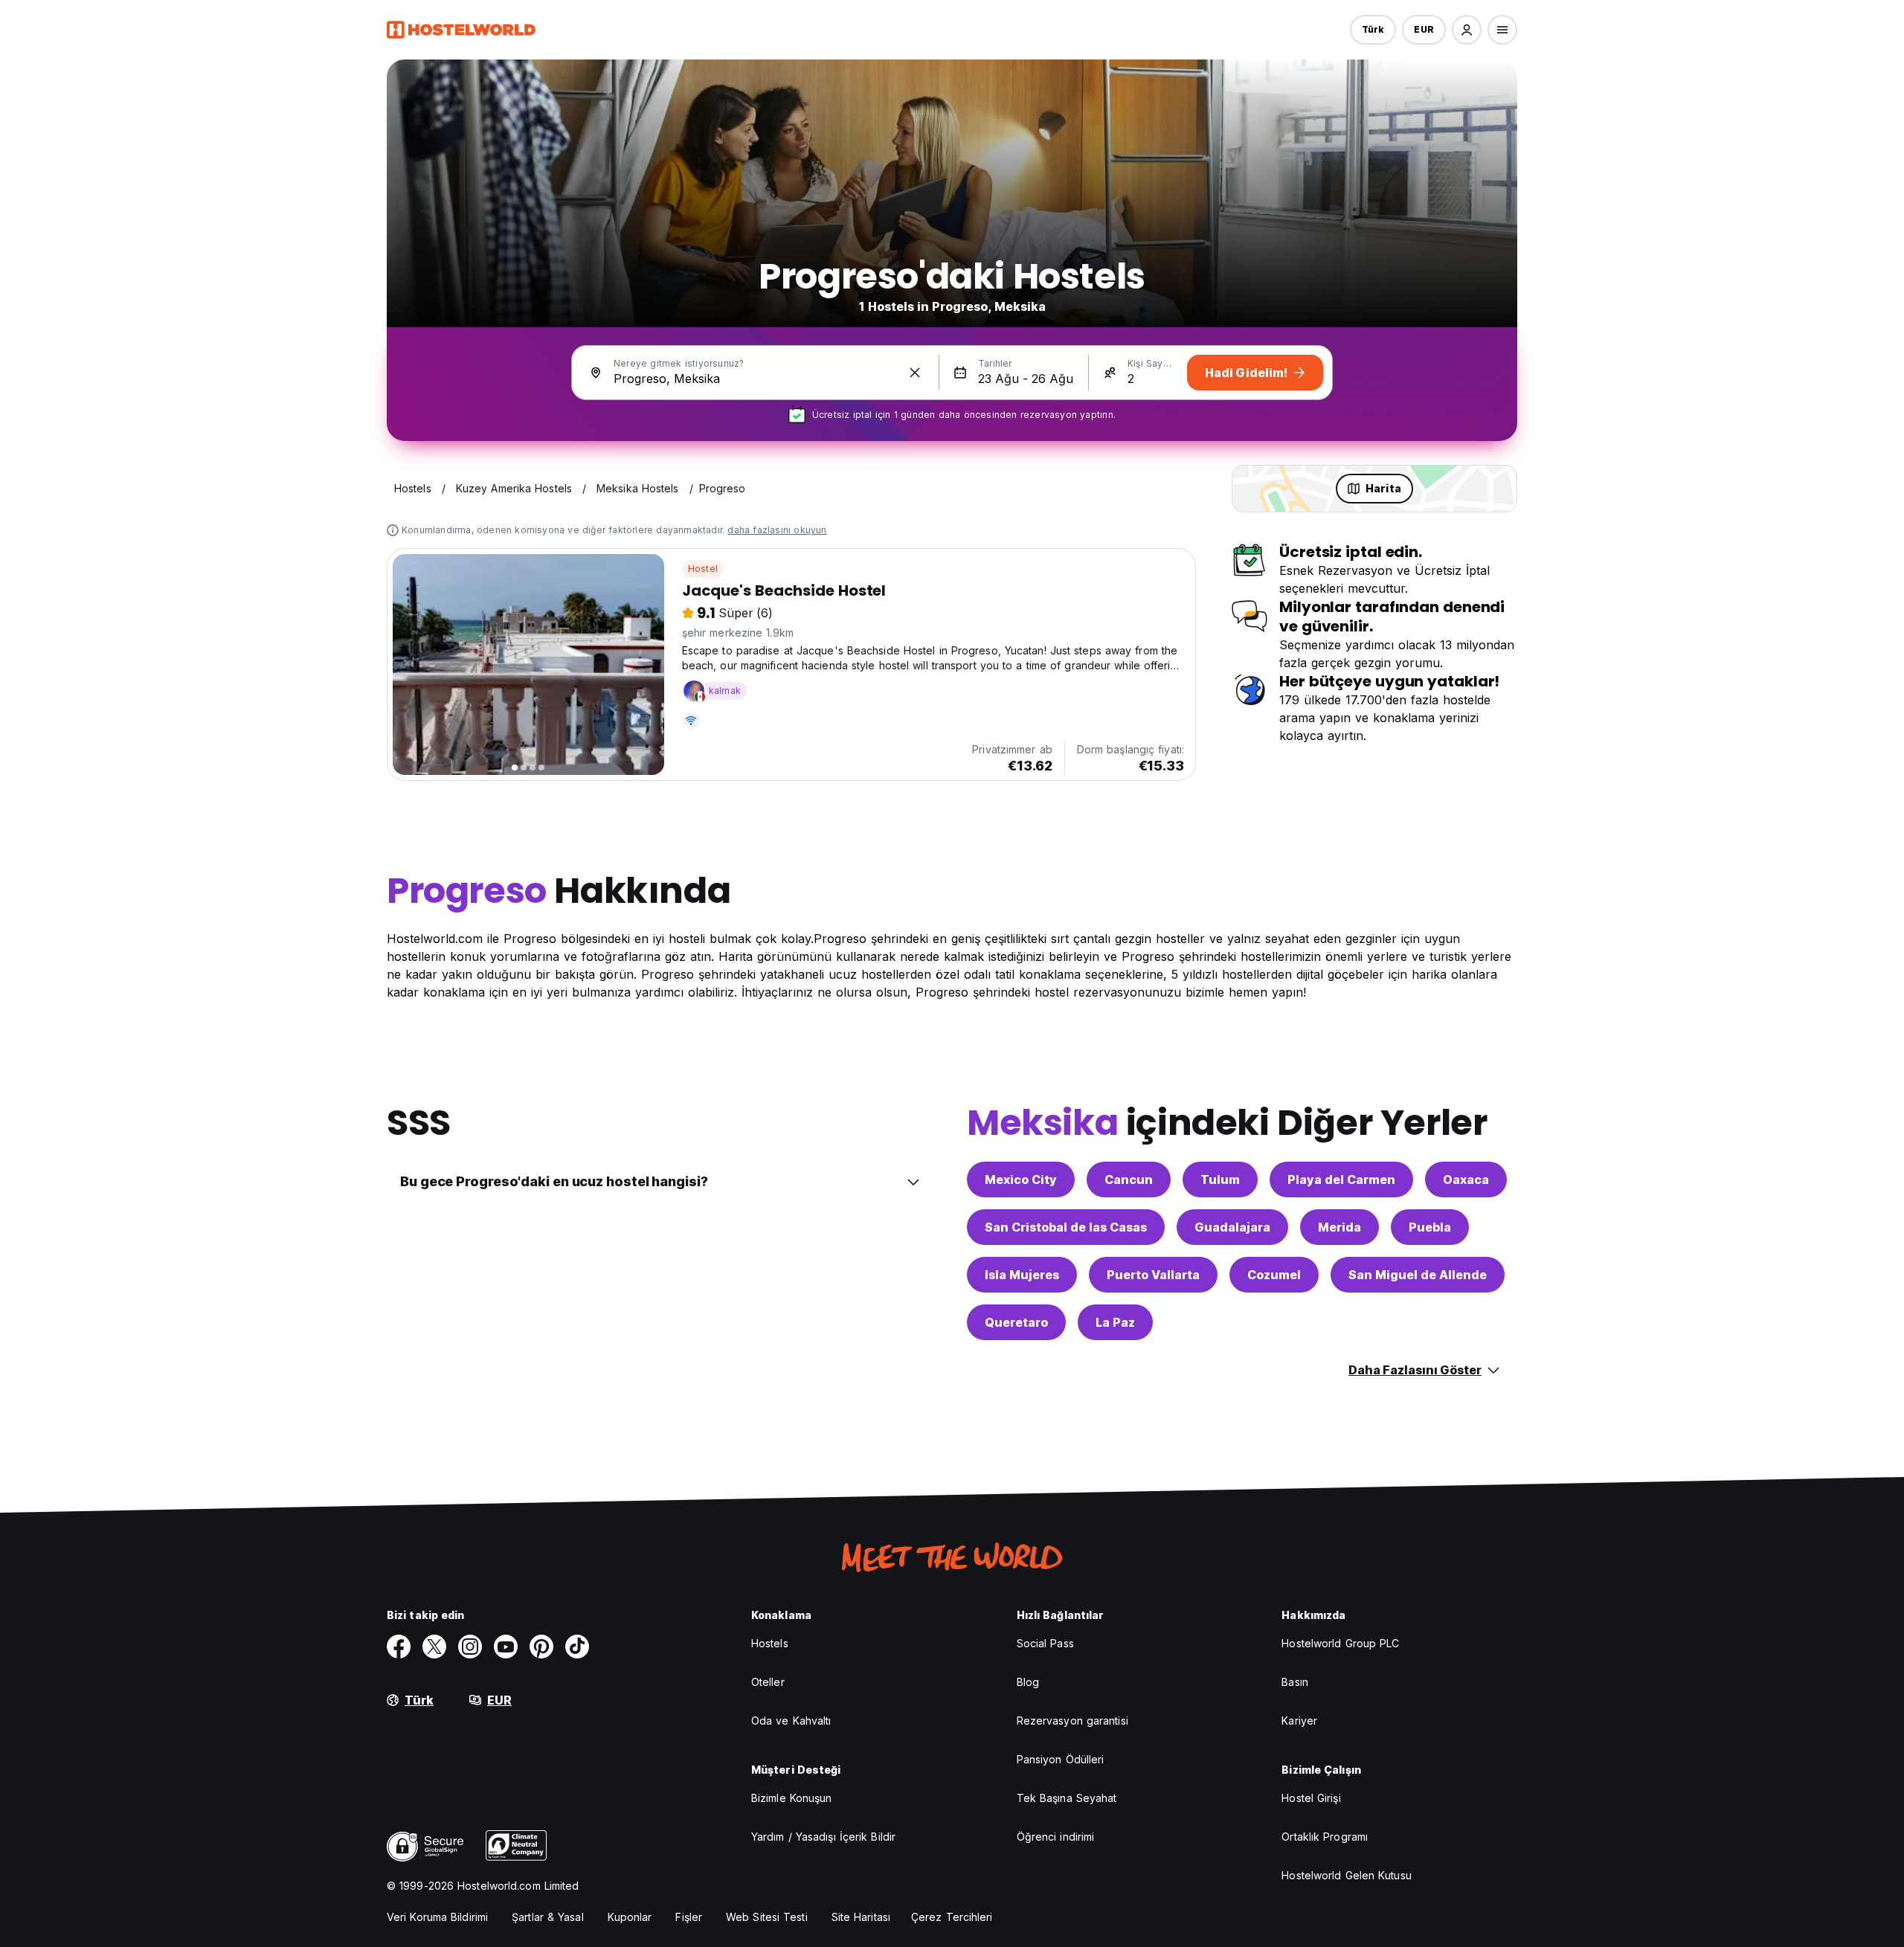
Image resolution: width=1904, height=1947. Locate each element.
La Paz (1115, 1322)
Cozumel (1274, 1275)
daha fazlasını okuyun (777, 530)
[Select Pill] (1467, 30)
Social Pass (1045, 1643)
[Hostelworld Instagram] (470, 1647)
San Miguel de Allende (1418, 1275)
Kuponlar (630, 1917)
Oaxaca (1466, 1180)
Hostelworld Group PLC (1340, 1643)
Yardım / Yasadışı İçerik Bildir (823, 1837)
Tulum (1220, 1180)
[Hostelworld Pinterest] (541, 1647)
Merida (1339, 1227)
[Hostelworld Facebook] (399, 1647)
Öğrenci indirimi (1056, 1837)
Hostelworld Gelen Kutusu (1346, 1875)
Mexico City (1021, 1180)
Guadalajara (1232, 1227)
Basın (1295, 1682)
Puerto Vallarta (1153, 1275)
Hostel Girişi (1311, 1798)
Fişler (689, 1917)
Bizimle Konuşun (792, 1798)
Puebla (1430, 1227)
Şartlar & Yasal (548, 1917)
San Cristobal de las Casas (1066, 1227)
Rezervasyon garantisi (1072, 1721)
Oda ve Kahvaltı (791, 1721)
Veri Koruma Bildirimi (437, 1917)
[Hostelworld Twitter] (434, 1647)
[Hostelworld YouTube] (506, 1647)
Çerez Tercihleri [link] (952, 1917)
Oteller (768, 1682)
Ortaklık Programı (1325, 1837)
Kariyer (1299, 1721)
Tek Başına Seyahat (1067, 1798)
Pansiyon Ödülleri (1061, 1759)
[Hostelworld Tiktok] (577, 1647)
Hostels (770, 1643)
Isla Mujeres (1022, 1275)
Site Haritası (861, 1917)
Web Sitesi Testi (767, 1917)
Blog (1028, 1682)
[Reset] (915, 373)
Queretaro (1016, 1322)
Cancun (1129, 1180)
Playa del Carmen (1341, 1180)
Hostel (703, 569)
